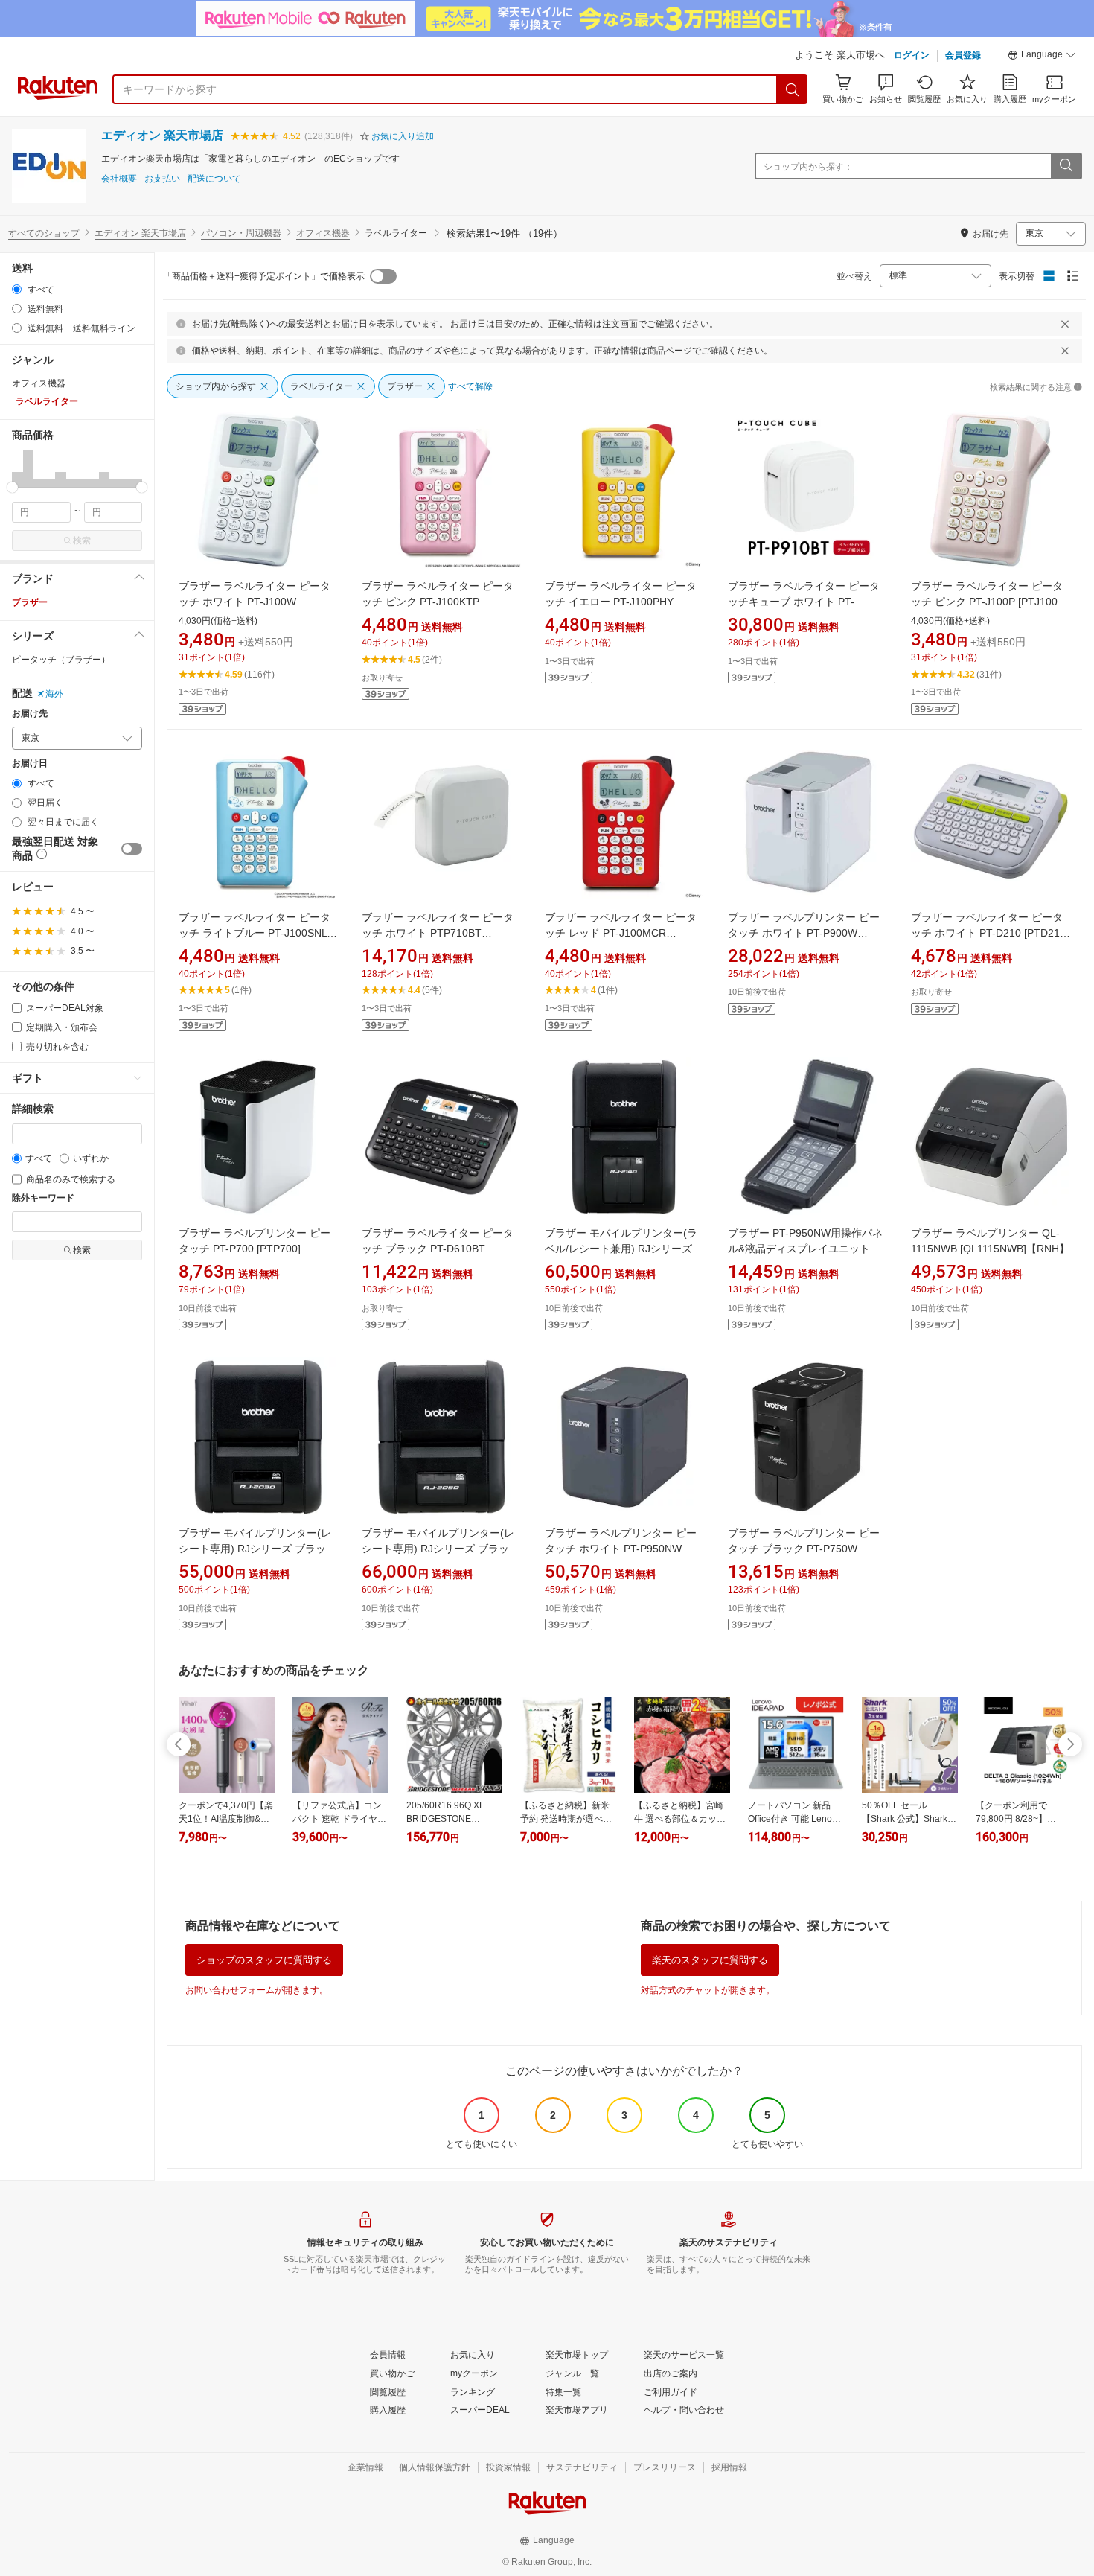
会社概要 (119, 179)
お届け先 (30, 714)
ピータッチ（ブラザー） (61, 660)
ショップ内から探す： (808, 167)
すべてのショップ (44, 233)
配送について (214, 179)
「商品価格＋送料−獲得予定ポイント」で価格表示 (264, 276)
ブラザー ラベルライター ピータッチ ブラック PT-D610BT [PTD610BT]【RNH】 (438, 1249)
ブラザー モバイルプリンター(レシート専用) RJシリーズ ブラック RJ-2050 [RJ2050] (441, 1549)
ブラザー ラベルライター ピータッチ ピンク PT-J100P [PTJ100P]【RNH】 (989, 602)
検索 (82, 541)
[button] (1042, 57)
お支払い (162, 179)
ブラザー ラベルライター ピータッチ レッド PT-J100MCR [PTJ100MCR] (621, 933)
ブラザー (30, 602)
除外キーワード (43, 1198)
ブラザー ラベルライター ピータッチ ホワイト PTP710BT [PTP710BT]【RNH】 (438, 933)
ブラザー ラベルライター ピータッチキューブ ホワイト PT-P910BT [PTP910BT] (804, 602)
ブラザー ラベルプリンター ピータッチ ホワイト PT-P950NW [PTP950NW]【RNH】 (621, 1549)
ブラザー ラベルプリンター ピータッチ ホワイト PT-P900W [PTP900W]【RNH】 (804, 933)
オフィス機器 (323, 233)
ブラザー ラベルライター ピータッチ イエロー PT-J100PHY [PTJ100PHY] (621, 602)
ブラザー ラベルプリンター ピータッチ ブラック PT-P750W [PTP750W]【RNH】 (804, 1549)
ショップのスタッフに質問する (264, 1960)
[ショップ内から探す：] (1066, 166)
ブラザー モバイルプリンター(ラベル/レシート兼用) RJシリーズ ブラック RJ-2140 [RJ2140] (621, 1249)
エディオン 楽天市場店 (162, 135)
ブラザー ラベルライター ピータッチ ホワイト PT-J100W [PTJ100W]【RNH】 (255, 602)
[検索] (793, 89)
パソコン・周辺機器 (241, 233)
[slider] (12, 487)
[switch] (132, 849)
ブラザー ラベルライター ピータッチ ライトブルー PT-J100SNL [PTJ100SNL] (255, 933)
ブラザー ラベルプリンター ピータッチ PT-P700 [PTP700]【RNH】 (255, 1249)
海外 (54, 694)
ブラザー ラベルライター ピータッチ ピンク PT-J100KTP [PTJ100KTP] (438, 602)
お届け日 (30, 763)
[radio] (17, 289)
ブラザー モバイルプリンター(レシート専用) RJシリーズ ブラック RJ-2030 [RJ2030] (257, 1549)
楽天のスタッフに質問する (710, 1960)
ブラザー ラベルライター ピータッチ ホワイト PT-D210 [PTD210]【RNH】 (990, 933)
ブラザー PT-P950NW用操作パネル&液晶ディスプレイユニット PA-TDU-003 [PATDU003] (805, 1249)
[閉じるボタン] (1065, 324)
